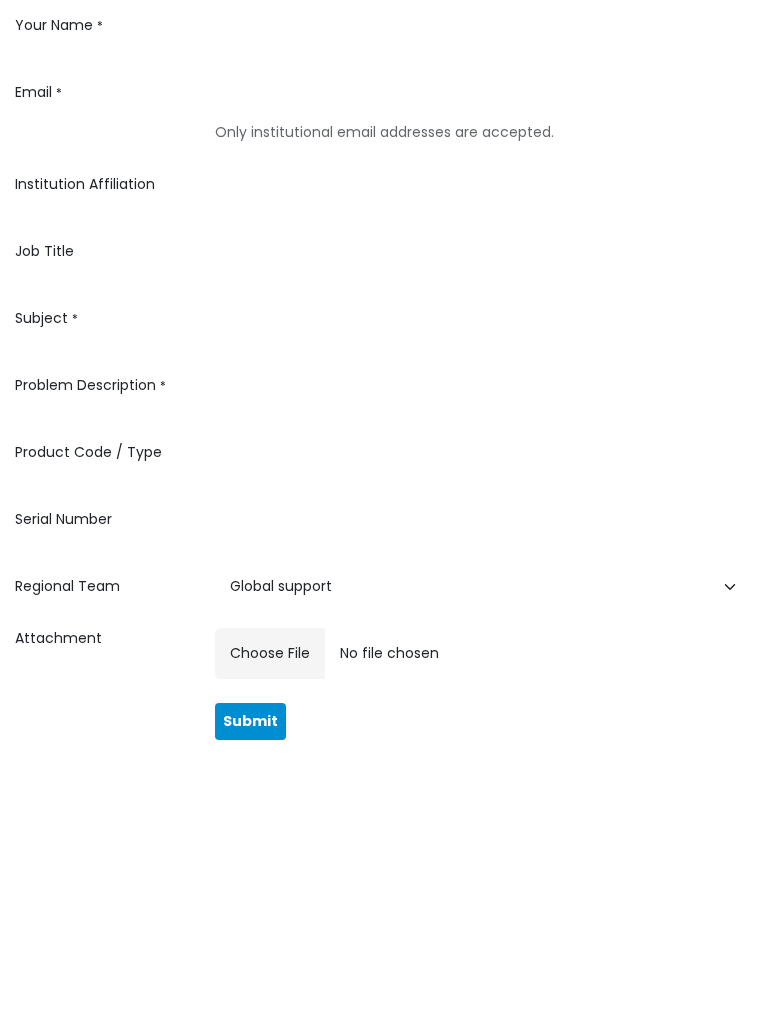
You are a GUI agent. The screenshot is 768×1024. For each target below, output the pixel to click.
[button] (250, 721)
